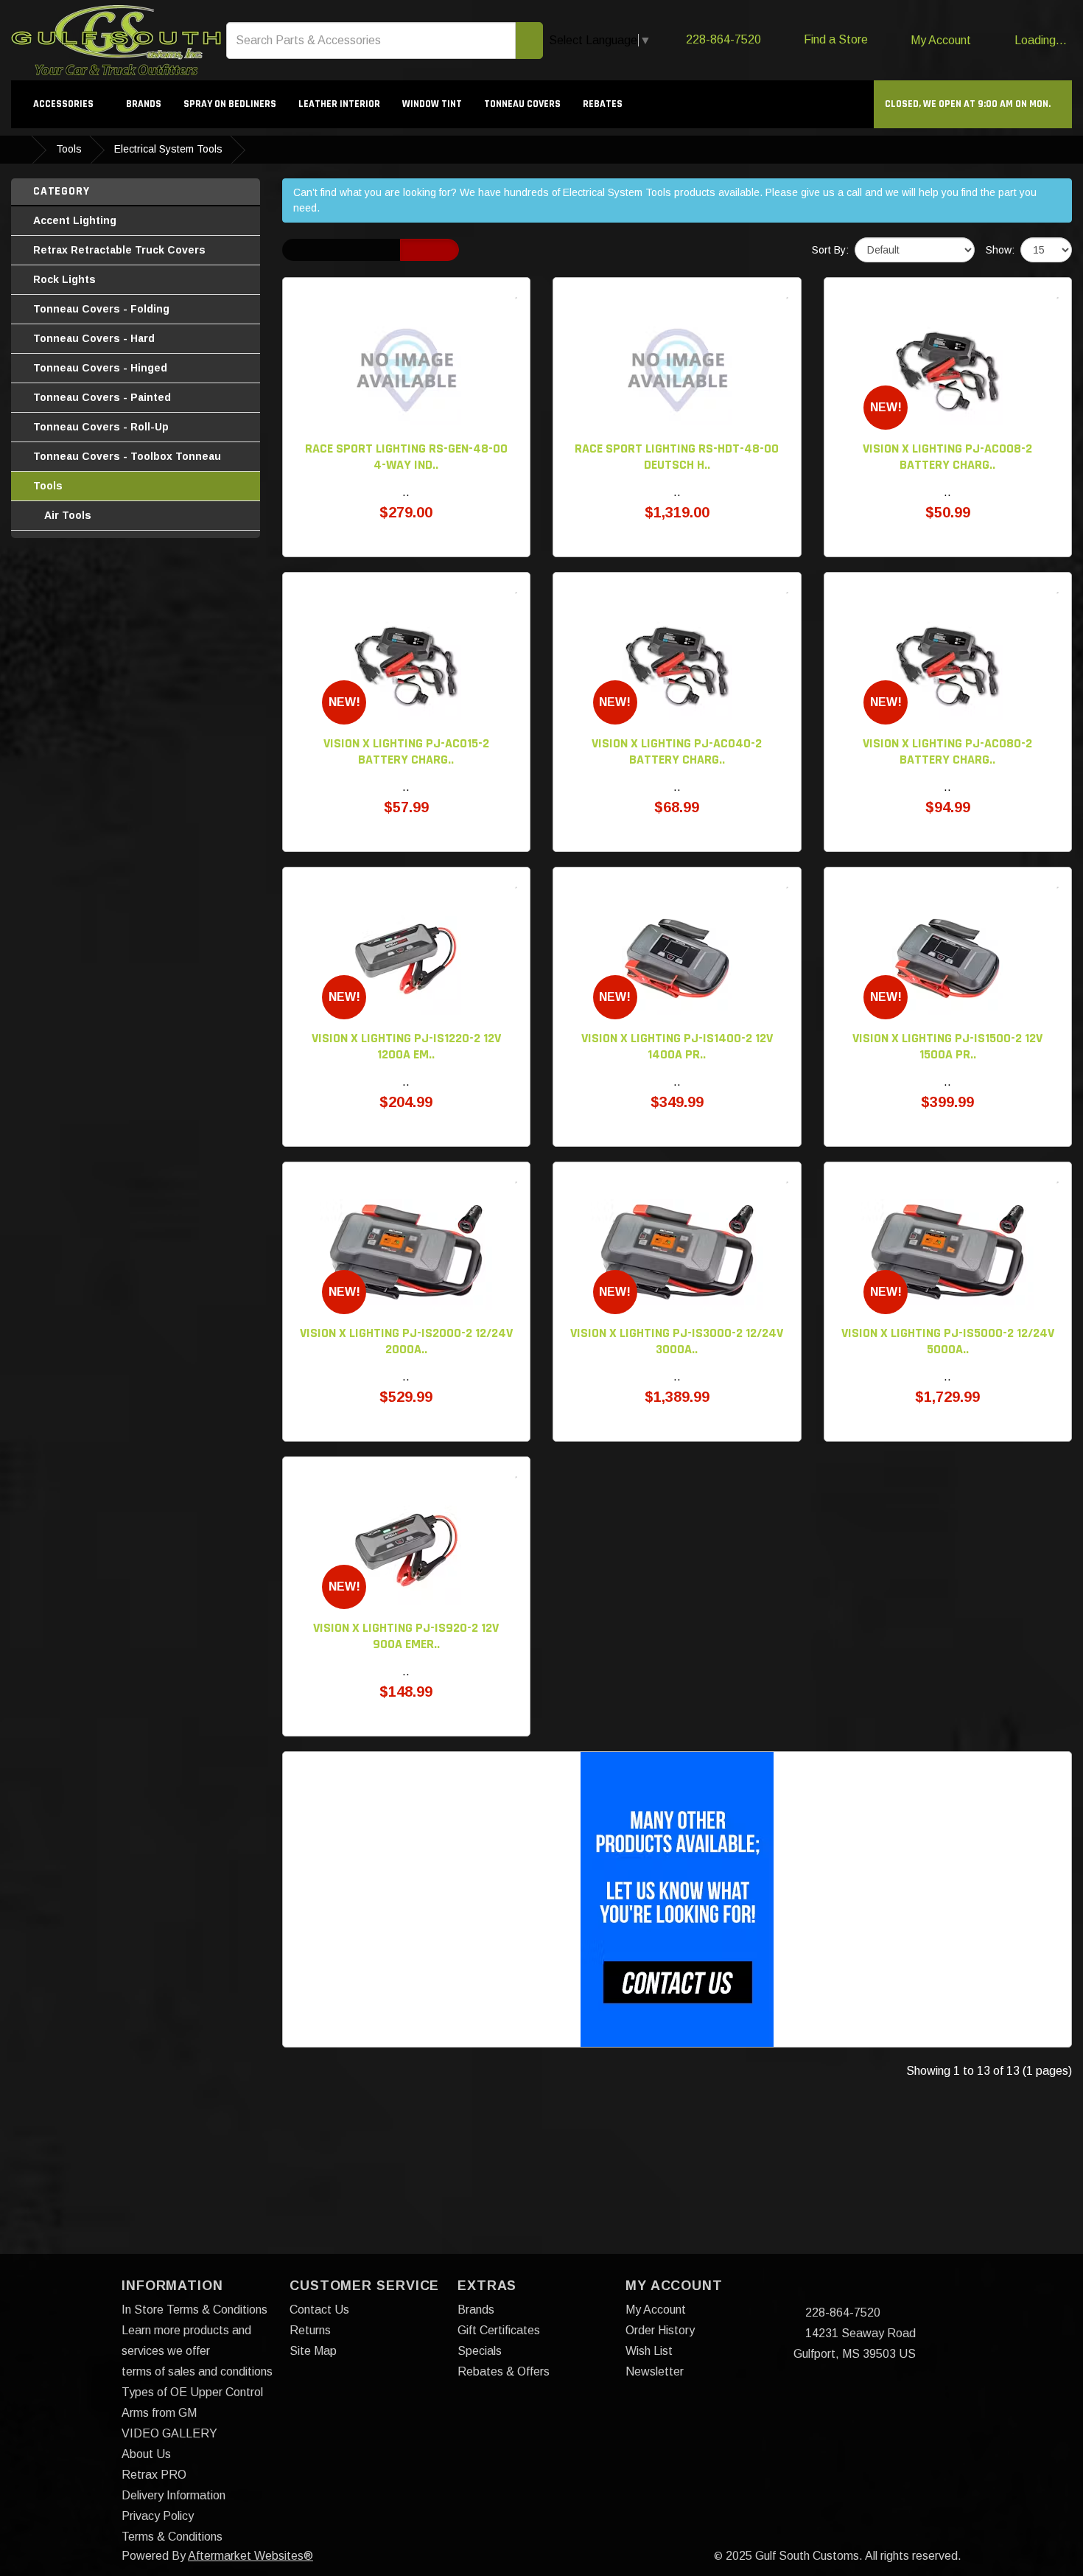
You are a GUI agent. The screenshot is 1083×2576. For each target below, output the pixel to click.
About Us (146, 2454)
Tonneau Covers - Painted (102, 397)
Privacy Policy (158, 2516)
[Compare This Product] (501, 293)
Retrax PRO (154, 2475)
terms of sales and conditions (197, 2371)
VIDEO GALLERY (169, 2433)
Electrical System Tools (168, 149)
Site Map (313, 2351)
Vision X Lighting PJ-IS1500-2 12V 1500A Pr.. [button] (947, 1046)
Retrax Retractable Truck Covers (119, 250)
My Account (656, 2310)
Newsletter (655, 2371)
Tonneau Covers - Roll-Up (101, 427)
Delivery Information (174, 2495)
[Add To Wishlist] (516, 293)
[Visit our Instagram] (832, 2292)
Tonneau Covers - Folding (101, 309)
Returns (310, 2330)
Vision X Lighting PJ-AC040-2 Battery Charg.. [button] (677, 751)
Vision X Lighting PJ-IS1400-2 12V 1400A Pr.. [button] (677, 1046)
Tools (69, 149)
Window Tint (432, 104)
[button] (973, 104)
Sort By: (830, 250)
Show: (1000, 250)
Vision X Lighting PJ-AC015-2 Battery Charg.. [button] (406, 751)
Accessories (64, 104)
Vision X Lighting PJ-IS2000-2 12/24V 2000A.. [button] (406, 1341)
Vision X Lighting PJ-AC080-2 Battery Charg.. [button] (947, 751)
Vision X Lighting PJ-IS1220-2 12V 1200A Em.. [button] (406, 1046)
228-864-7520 (841, 2313)
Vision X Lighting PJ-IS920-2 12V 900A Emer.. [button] (406, 1636)
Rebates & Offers (504, 2371)
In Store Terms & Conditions (194, 2310)
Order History (660, 2330)
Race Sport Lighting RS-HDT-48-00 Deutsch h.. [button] (677, 457)
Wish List (649, 2351)
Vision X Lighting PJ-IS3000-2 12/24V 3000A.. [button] (677, 1341)
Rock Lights (64, 279)
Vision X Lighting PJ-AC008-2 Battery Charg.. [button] (947, 457)
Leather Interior (339, 104)
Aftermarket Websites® (250, 2556)
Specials (480, 2351)
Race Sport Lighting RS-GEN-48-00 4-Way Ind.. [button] (406, 457)
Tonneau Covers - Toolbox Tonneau (127, 456)
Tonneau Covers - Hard (94, 338)
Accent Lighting (75, 220)
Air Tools (68, 515)
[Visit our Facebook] (806, 2292)
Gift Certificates (499, 2330)
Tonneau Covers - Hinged (100, 368)
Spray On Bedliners (230, 104)
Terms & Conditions (172, 2537)
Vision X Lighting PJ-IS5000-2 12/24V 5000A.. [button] (948, 1341)
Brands (144, 104)
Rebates (603, 104)
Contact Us (319, 2310)
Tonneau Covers (522, 104)
